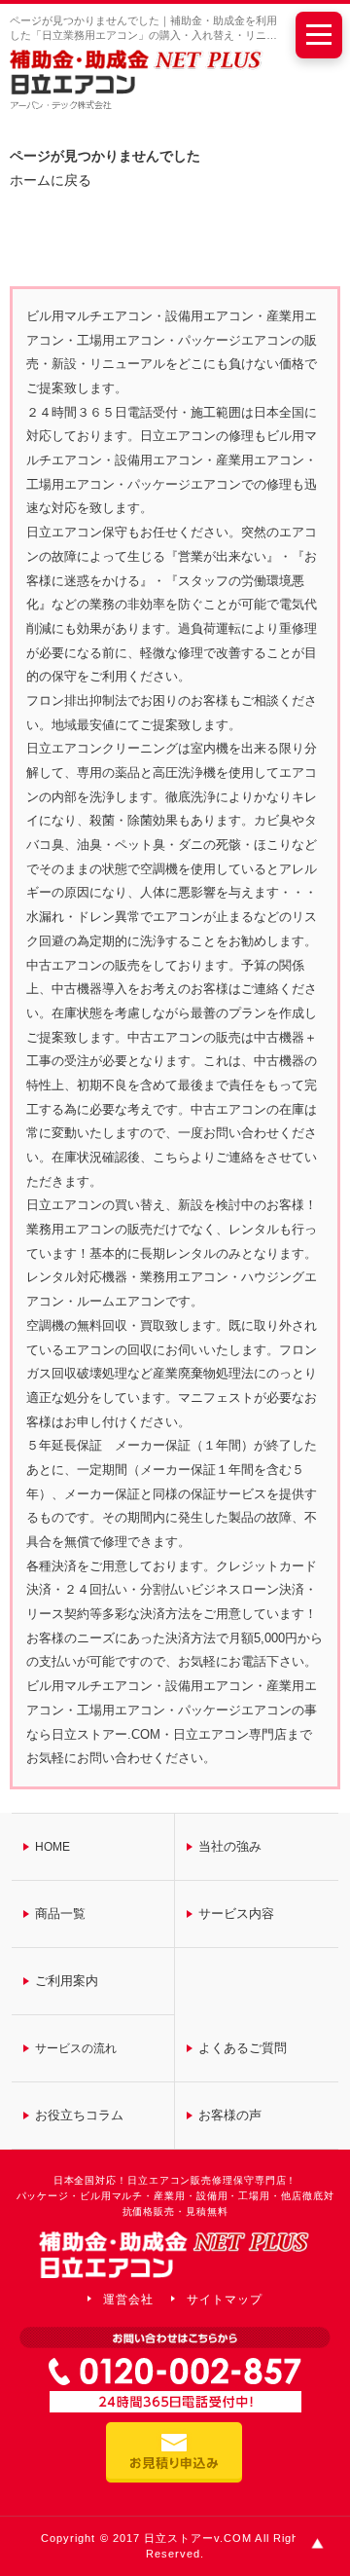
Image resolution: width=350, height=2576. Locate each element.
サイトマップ (225, 2300)
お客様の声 (230, 2115)
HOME (52, 1847)
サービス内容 (236, 1914)
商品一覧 (60, 1914)
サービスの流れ (76, 2048)
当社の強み (230, 1846)
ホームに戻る (51, 180)
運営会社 (128, 2300)
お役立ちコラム (79, 2115)
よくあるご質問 (243, 2048)
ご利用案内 (67, 1981)
